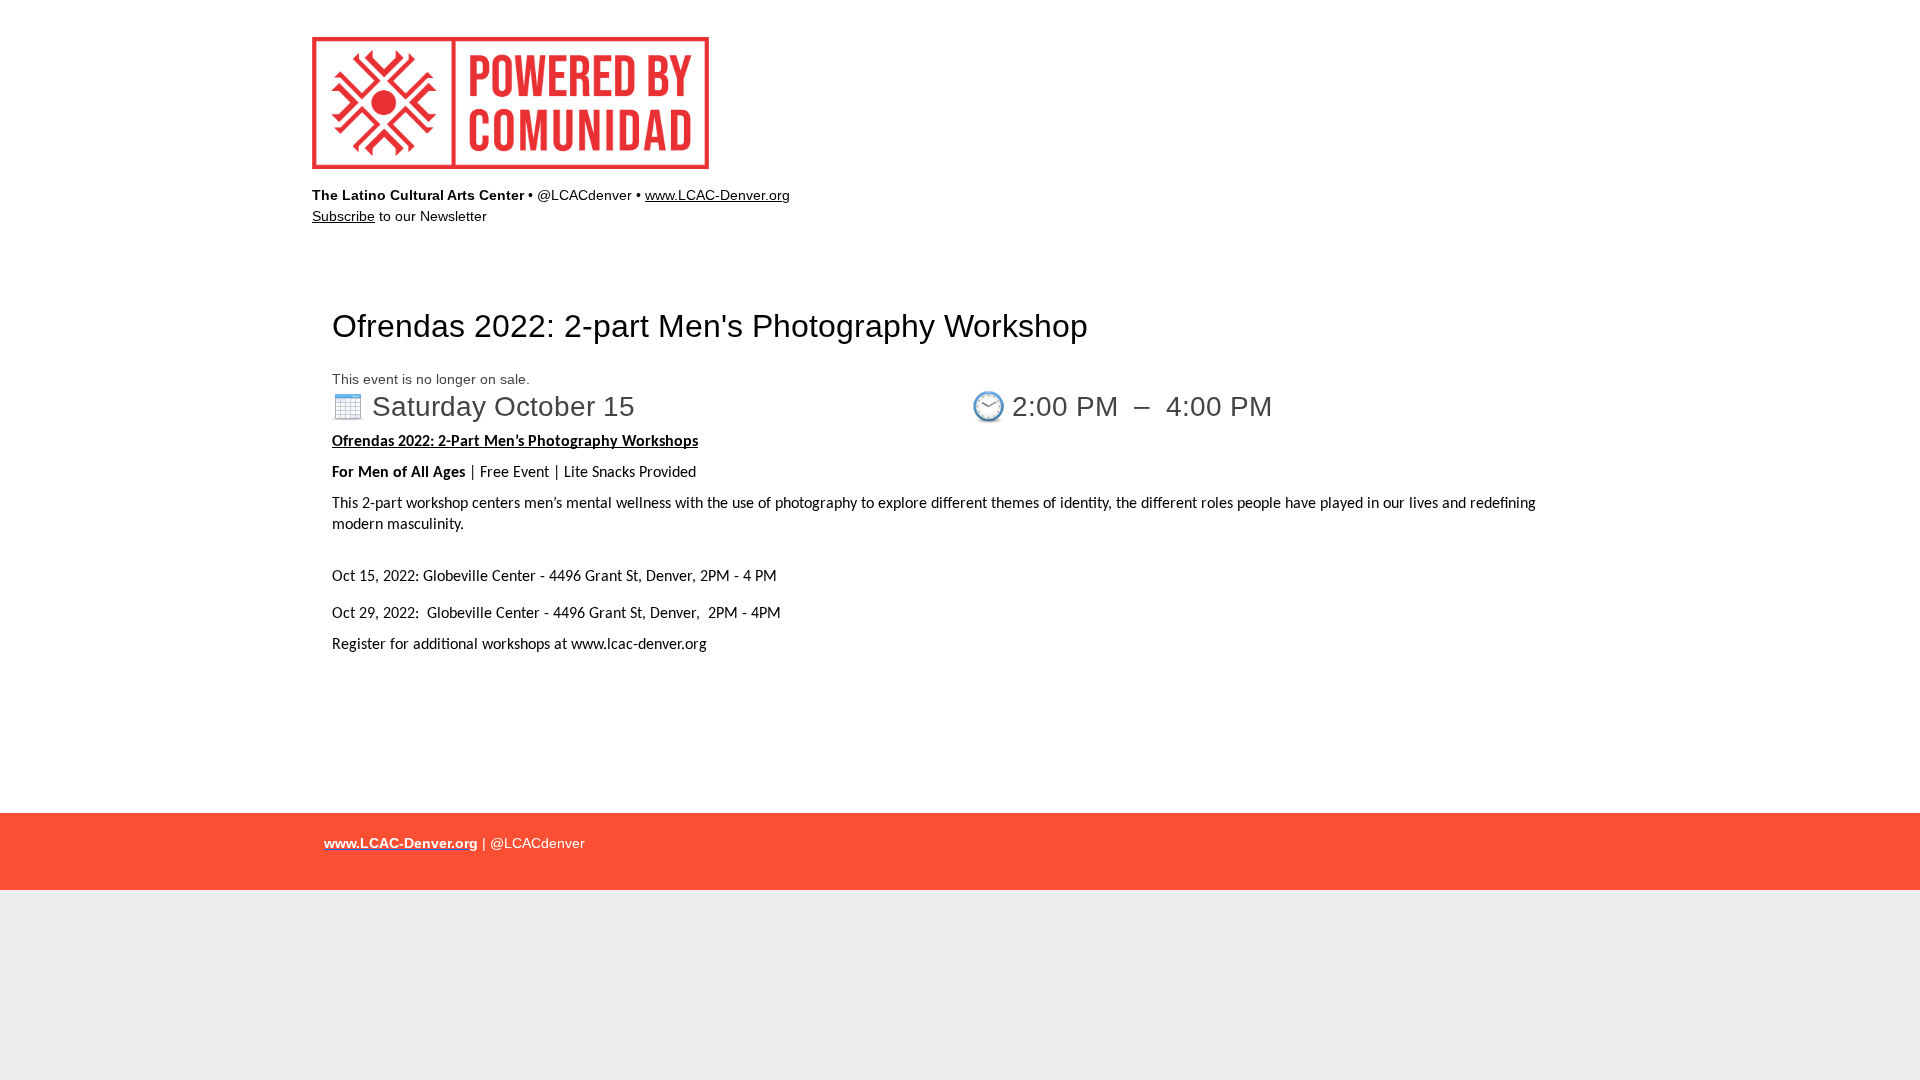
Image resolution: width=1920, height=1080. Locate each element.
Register (1498, 15)
